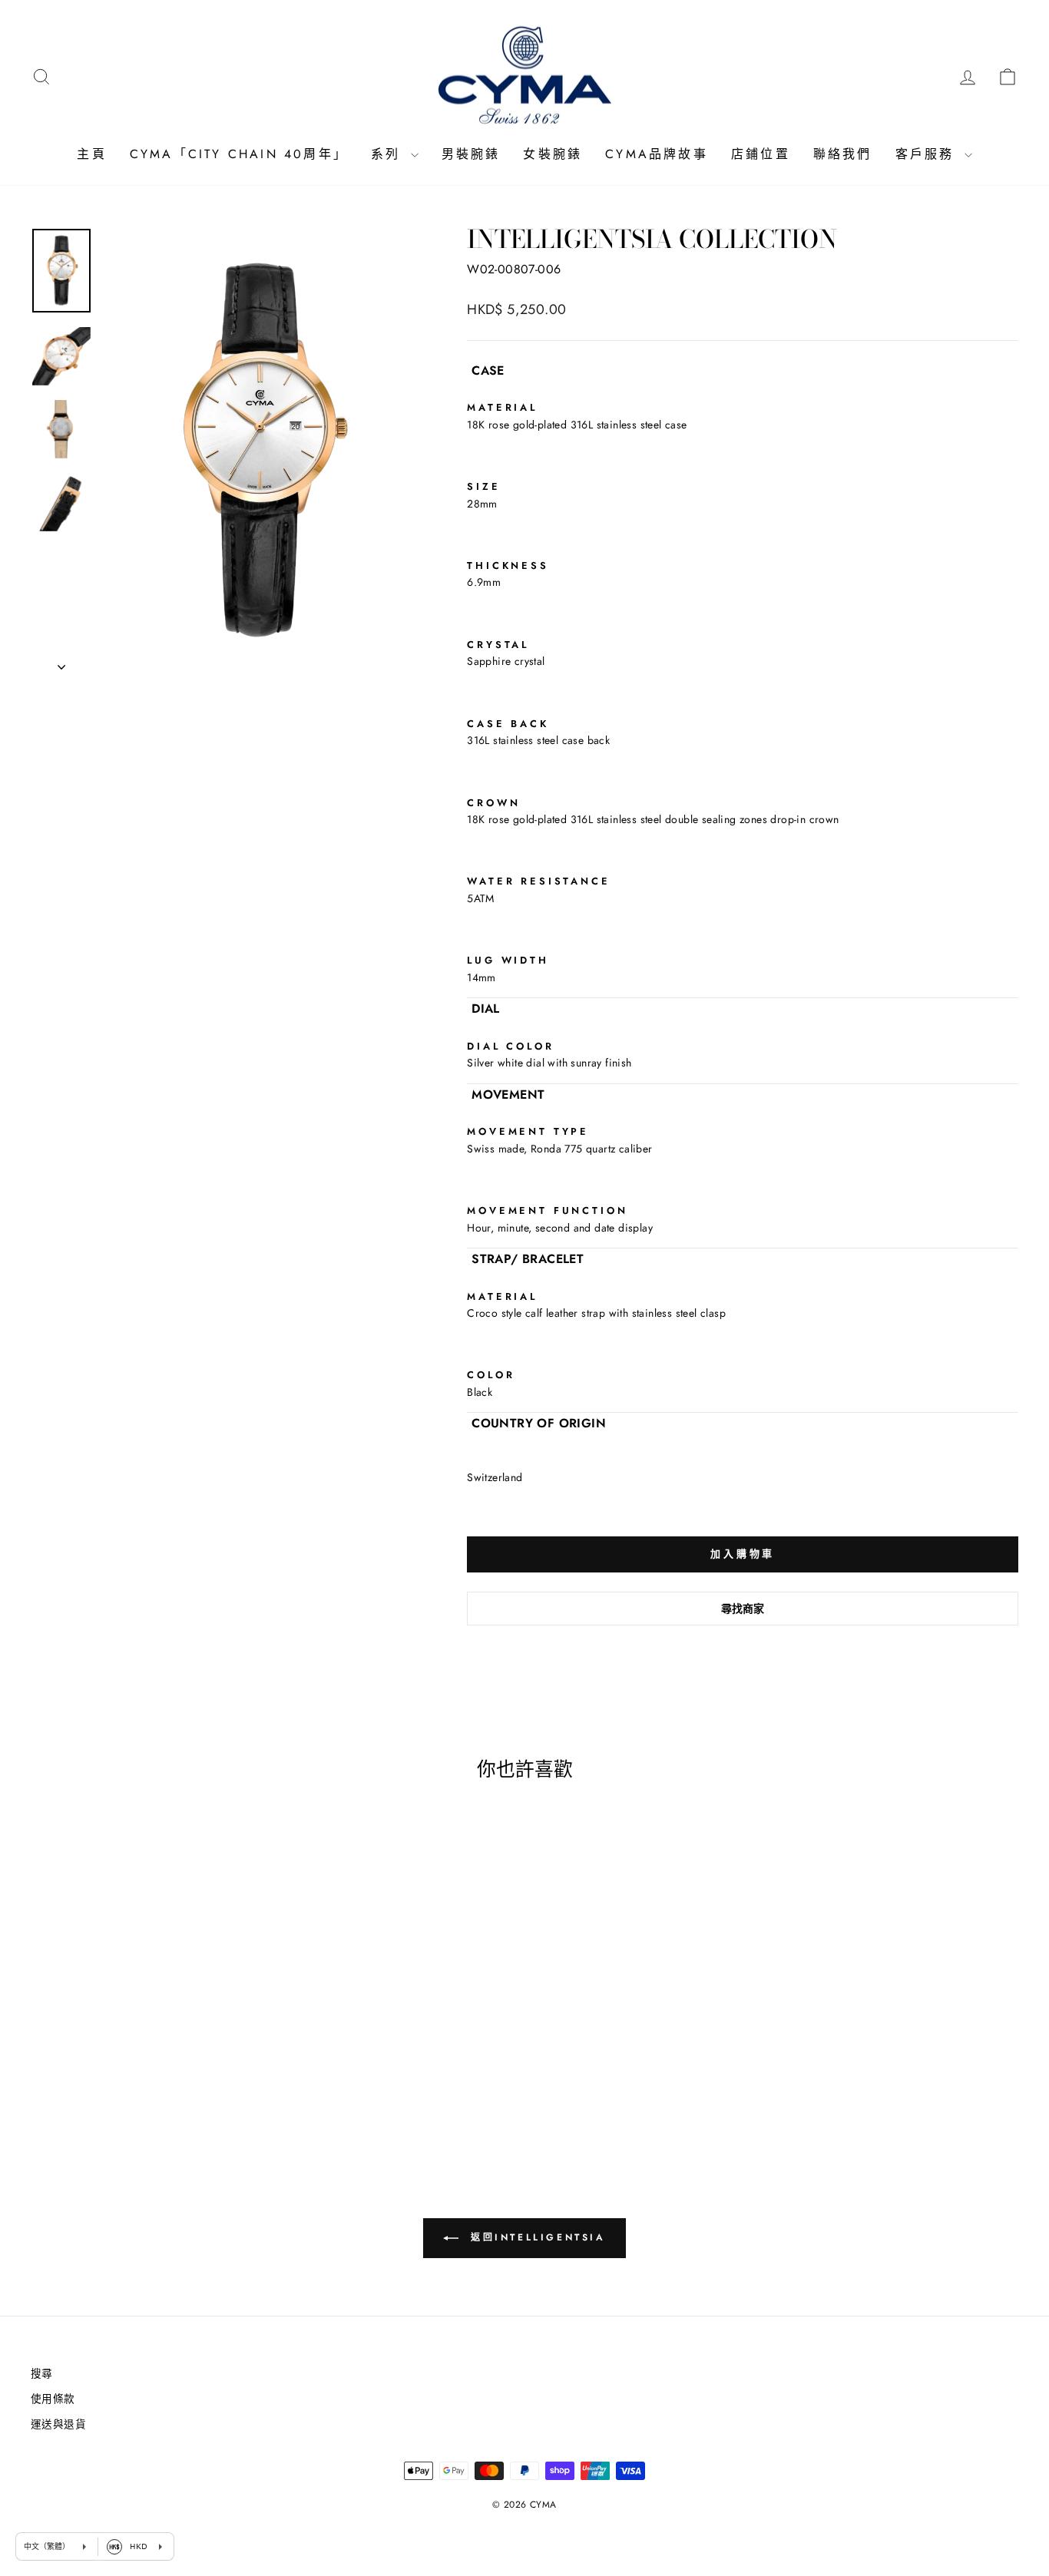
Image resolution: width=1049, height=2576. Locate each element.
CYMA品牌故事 (657, 154)
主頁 (91, 154)
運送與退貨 (58, 2424)
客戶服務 (928, 154)
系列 (389, 154)
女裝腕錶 (553, 154)
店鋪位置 (761, 154)
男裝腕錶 (471, 154)
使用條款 (53, 2399)
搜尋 (42, 2373)
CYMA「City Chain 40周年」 (239, 154)
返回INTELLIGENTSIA (535, 2237)
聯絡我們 (843, 154)
